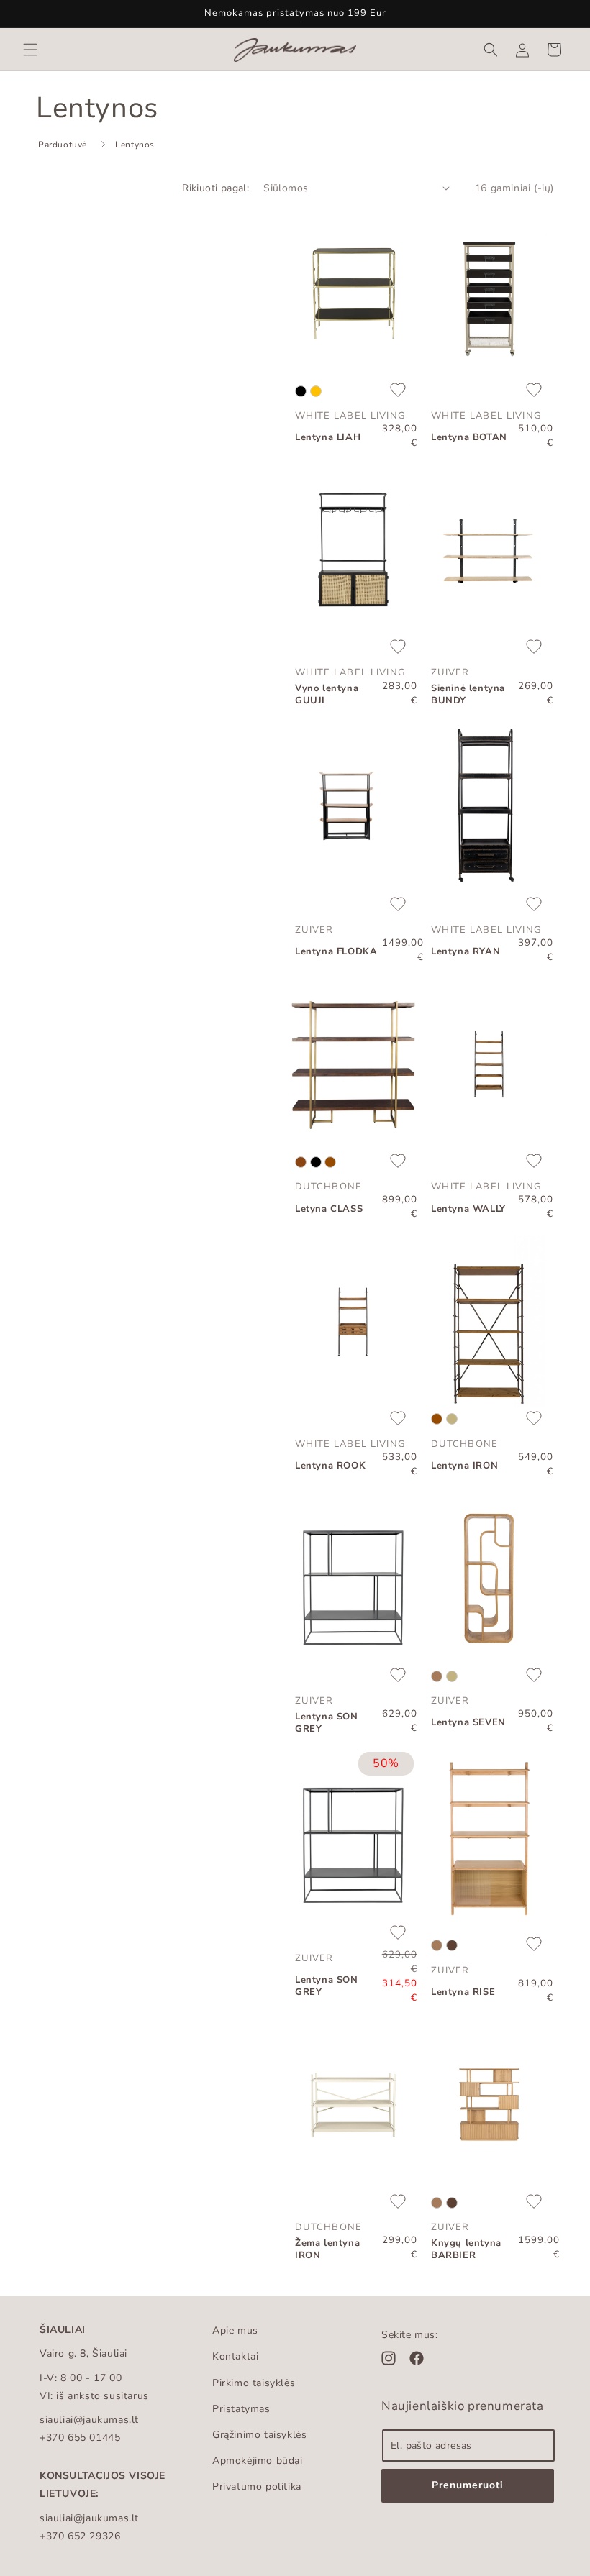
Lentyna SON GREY (327, 1723)
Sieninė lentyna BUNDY (468, 695)
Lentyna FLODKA (336, 952)
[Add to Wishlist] (398, 391)
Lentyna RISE (463, 1992)
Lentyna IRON (464, 1466)
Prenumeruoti (468, 2485)
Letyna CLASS (329, 1209)
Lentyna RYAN (466, 952)
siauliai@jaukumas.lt (89, 2420)
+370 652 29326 (80, 2536)
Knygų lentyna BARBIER (466, 2250)
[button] (30, 50)
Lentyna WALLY (468, 1209)
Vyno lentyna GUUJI (327, 695)
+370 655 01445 (80, 2438)
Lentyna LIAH (328, 438)
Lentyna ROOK (330, 1466)
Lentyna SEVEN (468, 1723)
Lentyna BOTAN (469, 438)
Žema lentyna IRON (327, 2250)
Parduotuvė (63, 145)
